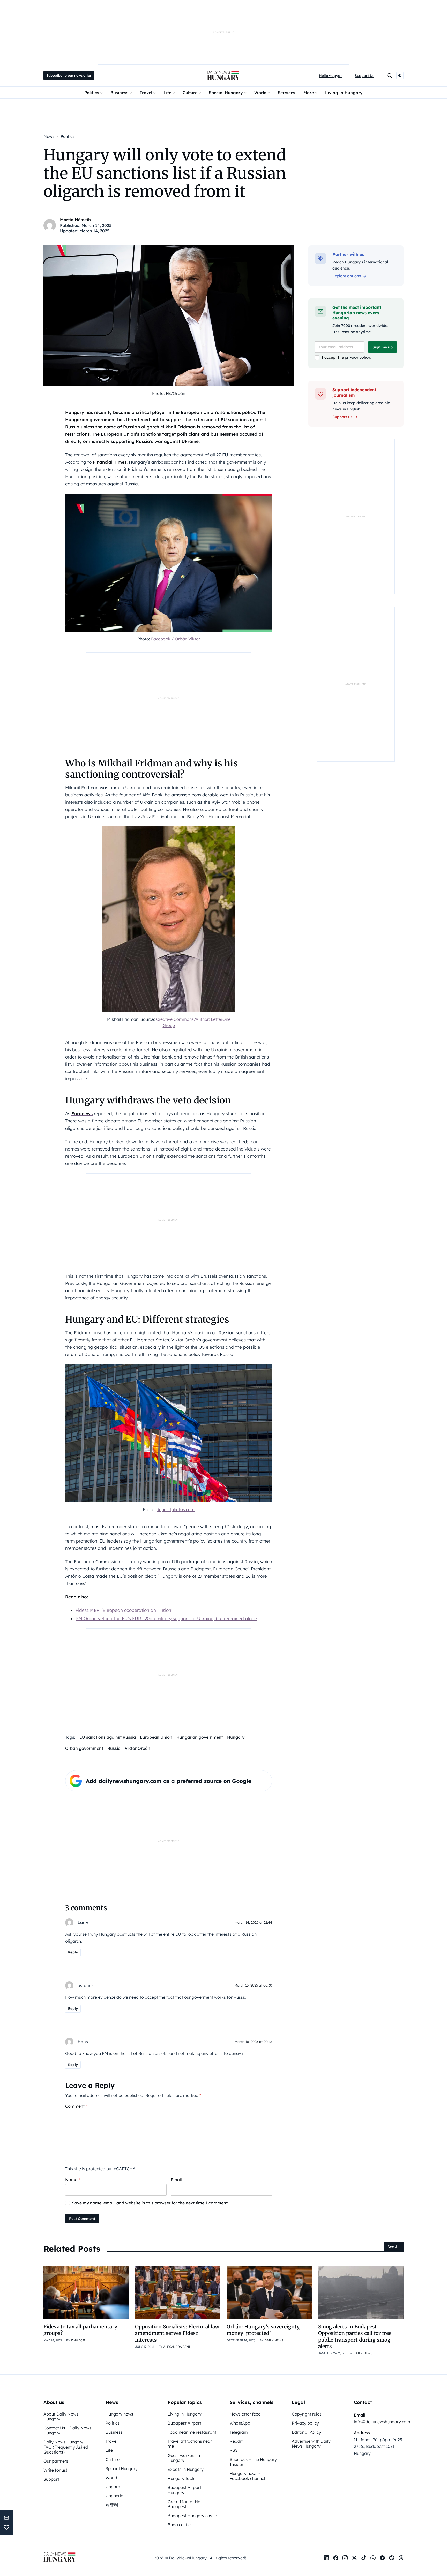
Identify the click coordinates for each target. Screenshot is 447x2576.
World (260, 93)
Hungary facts (181, 2478)
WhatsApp (240, 2423)
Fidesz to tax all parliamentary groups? (80, 2330)
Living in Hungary (344, 93)
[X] (354, 2558)
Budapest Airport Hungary (184, 2490)
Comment (76, 2106)
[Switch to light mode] (400, 75)
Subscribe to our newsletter (69, 75)
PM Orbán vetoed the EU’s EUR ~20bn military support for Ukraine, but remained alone (166, 1618)
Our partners (56, 2461)
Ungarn (113, 2487)
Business (119, 93)
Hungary (236, 1737)
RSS (234, 2450)
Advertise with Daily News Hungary (311, 2444)
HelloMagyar (330, 76)
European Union (156, 1737)
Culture (190, 93)
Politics (92, 93)
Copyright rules (307, 2414)
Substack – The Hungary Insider (253, 2462)
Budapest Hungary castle (192, 2516)
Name (73, 2180)
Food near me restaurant (192, 2432)
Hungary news (119, 2414)
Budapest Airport (184, 2423)
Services (286, 93)
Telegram (239, 2432)
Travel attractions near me (190, 2444)
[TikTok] (364, 2558)
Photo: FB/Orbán (169, 393)
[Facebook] (336, 2558)
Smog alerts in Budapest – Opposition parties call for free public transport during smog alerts (355, 2336)
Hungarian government (200, 1737)
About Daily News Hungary (61, 2416)
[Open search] (390, 75)
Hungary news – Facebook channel (247, 2476)
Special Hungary (226, 93)
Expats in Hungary (186, 2469)
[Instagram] (345, 2558)
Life (167, 93)
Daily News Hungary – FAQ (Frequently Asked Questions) (66, 2447)
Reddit (236, 2441)
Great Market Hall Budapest (185, 2504)
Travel (146, 93)
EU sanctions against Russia (108, 1737)
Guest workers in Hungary (184, 2458)
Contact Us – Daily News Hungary (67, 2430)
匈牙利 (112, 2505)
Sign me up (383, 347)
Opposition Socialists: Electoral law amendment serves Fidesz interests (177, 2333)
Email (178, 2180)
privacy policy (357, 357)
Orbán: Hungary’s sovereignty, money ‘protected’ (263, 2330)
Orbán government (84, 1748)
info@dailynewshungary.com (382, 2422)
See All (394, 2247)
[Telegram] (382, 2558)
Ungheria (114, 2496)
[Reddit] (392, 2558)
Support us (342, 417)
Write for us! (55, 2470)
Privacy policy (305, 2423)
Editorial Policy (306, 2432)
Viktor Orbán (137, 1748)
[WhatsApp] (373, 2558)
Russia (114, 1748)
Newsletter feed (245, 2414)
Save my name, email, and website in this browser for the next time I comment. (150, 2203)
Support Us (364, 76)
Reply (73, 1952)
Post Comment (82, 2219)
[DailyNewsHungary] (224, 75)
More (309, 93)
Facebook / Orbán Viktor (176, 639)
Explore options (347, 276)
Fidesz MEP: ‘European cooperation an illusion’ (124, 1610)
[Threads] (401, 2558)
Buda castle (179, 2525)
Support (51, 2479)
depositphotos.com (176, 1509)
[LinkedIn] (326, 2558)
